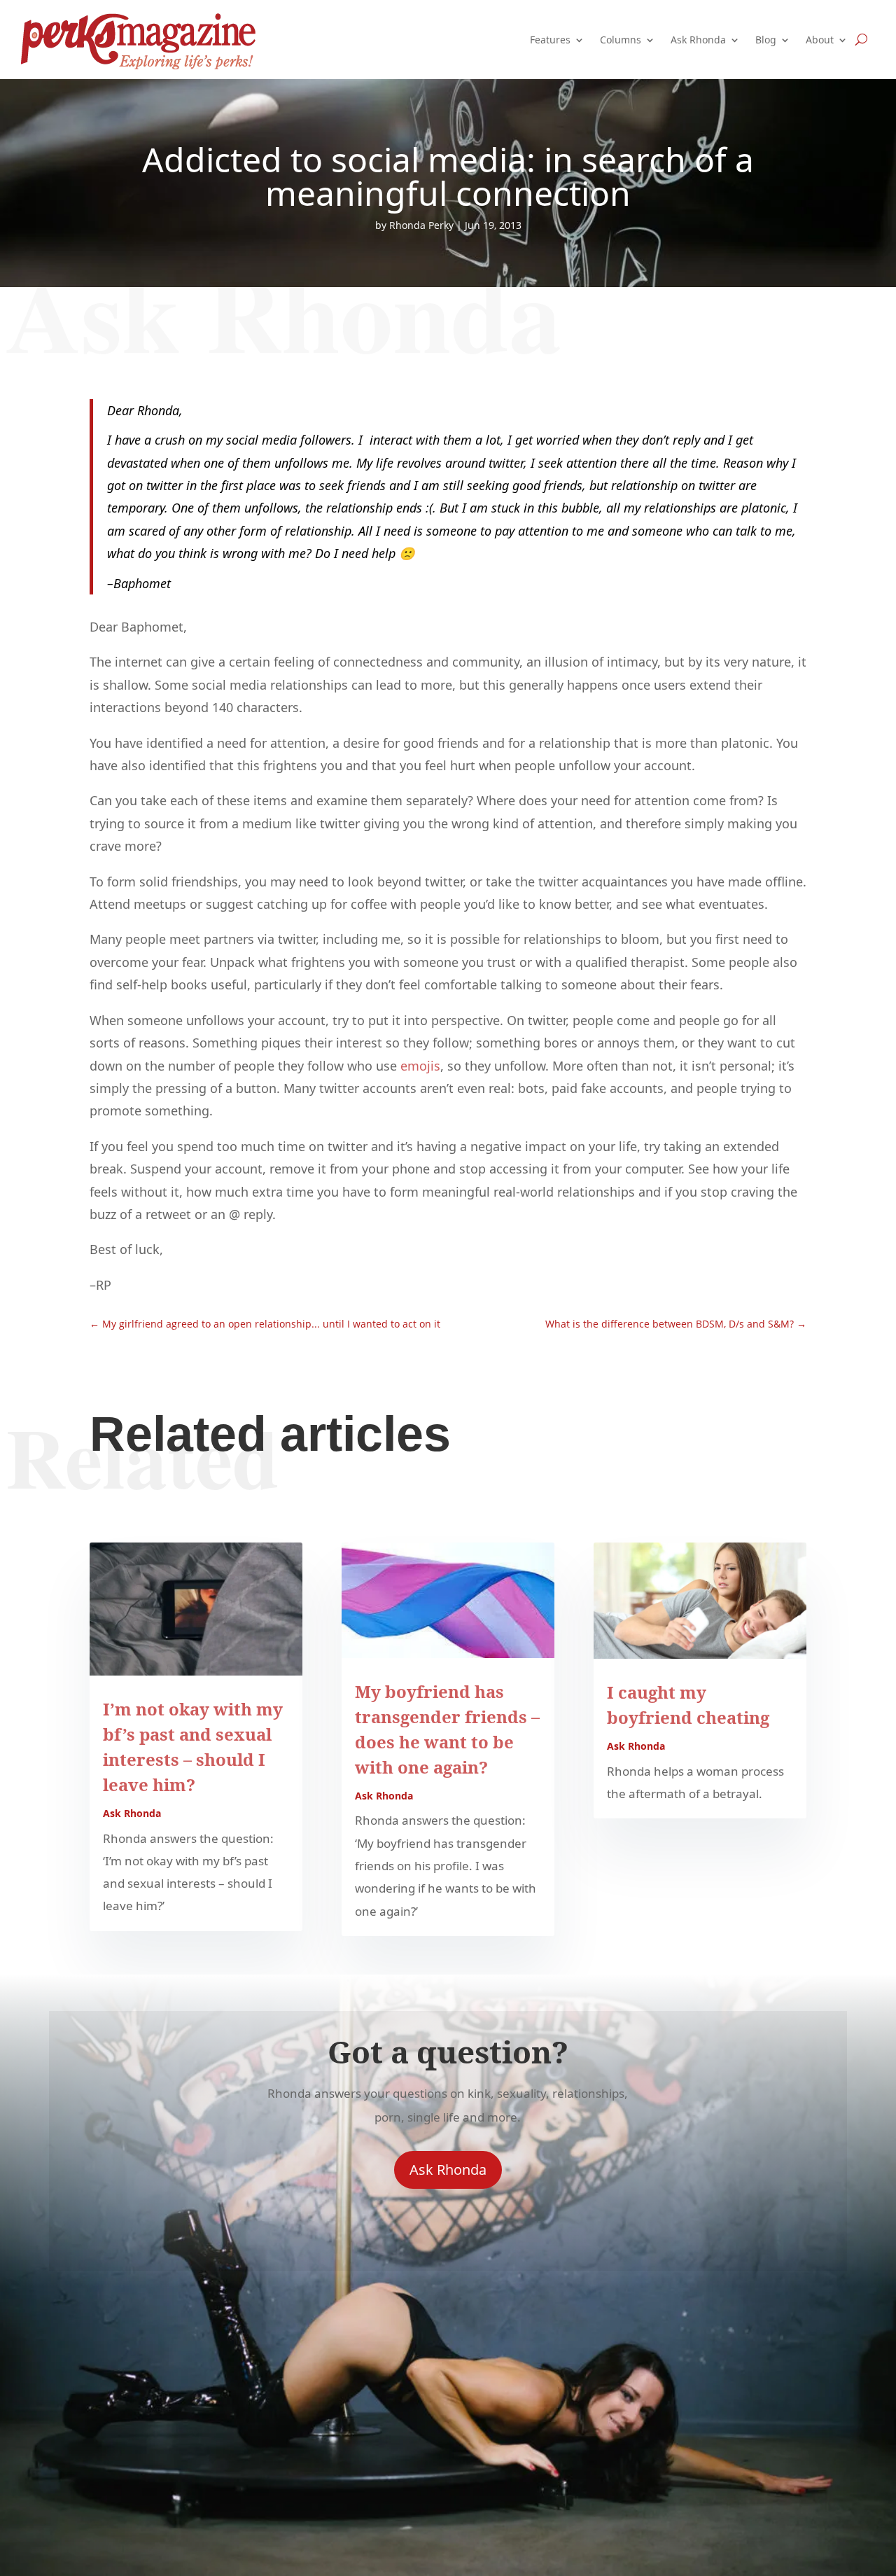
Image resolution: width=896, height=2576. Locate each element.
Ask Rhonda (698, 40)
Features (550, 40)
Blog (766, 40)
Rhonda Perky (421, 225)
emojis (420, 1066)
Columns (621, 40)
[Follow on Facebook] (448, 2229)
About (820, 40)
